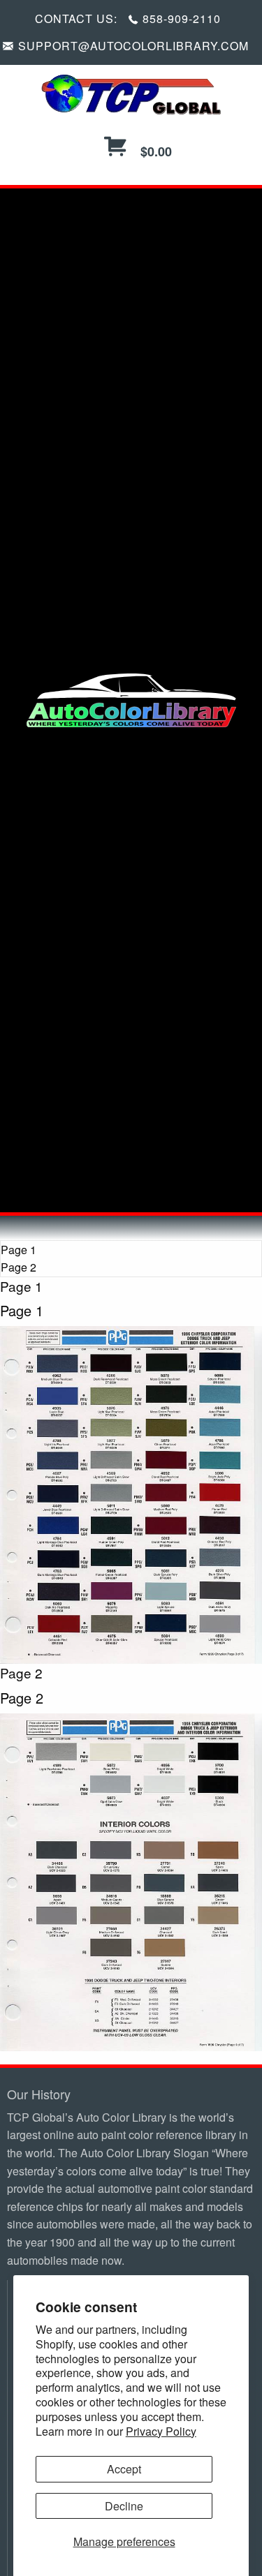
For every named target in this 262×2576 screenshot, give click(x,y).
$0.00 (154, 151)
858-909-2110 (182, 18)
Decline (124, 2506)
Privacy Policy (161, 2431)
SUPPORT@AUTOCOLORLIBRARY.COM (133, 46)
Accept (124, 2469)
